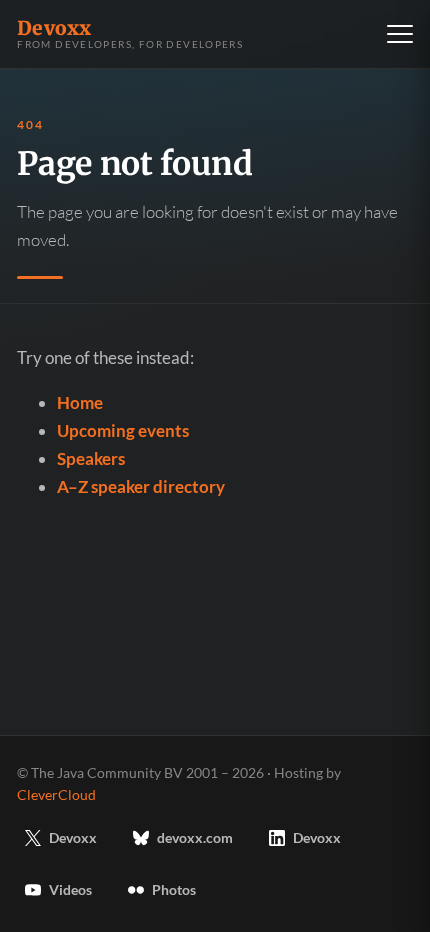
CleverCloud (56, 795)
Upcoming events (123, 430)
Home (80, 402)
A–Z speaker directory (141, 486)
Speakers (91, 458)
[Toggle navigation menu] (400, 34)
